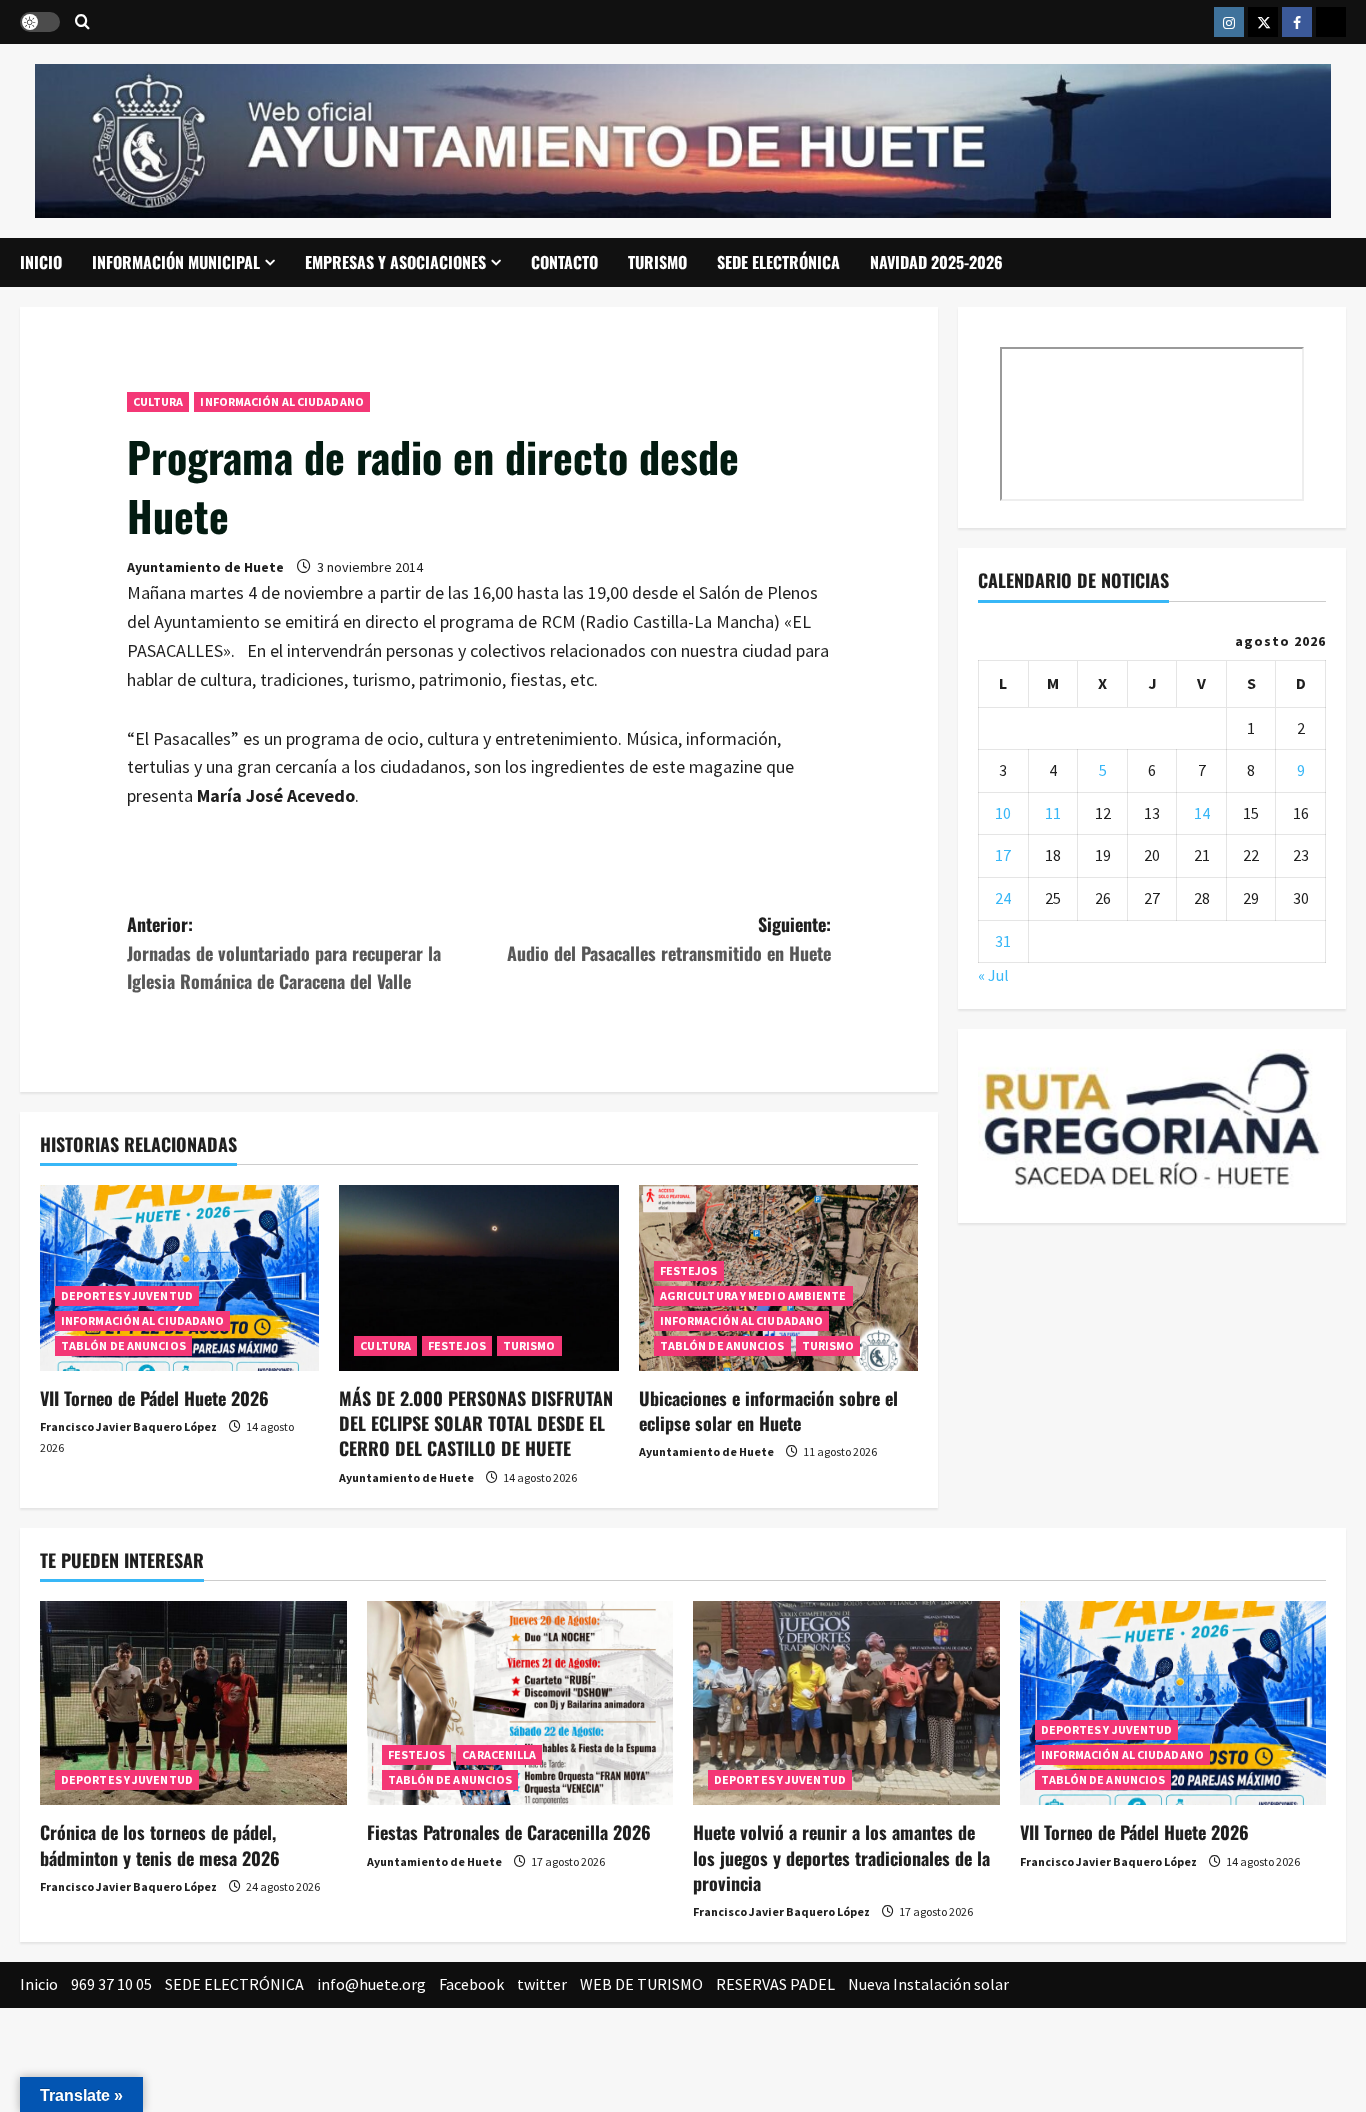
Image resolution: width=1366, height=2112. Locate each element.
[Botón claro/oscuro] (40, 22)
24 (1003, 898)
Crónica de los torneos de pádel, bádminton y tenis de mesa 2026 (160, 1844)
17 (1003, 855)
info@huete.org (371, 1984)
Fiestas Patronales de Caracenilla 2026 (509, 1832)
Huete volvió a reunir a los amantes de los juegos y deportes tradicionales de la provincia (841, 1857)
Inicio (41, 262)
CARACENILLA (499, 1754)
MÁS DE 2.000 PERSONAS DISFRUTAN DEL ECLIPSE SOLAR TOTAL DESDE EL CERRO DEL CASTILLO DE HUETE (476, 1423)
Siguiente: (669, 938)
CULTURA (158, 401)
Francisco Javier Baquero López (128, 1426)
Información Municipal (176, 262)
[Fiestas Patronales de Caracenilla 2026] (520, 1703)
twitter (542, 1984)
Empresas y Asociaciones (395, 262)
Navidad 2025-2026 (936, 262)
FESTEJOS (457, 1345)
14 (1202, 813)
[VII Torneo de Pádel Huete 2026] (179, 1278)
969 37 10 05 (111, 1984)
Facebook (471, 1984)
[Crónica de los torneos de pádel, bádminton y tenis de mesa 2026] (193, 1703)
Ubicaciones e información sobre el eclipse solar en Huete (768, 1410)
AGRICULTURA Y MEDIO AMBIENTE (753, 1295)
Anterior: (284, 953)
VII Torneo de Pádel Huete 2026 (154, 1398)
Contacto (564, 262)
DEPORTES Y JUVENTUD (127, 1295)
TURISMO (657, 262)
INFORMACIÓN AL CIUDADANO (281, 401)
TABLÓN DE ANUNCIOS (123, 1345)
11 (1053, 813)
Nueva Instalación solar (928, 1984)
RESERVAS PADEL (775, 1984)
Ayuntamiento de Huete (205, 567)
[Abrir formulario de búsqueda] (82, 22)
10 (1003, 813)
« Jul (993, 975)
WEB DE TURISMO (641, 1984)
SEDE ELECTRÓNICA (778, 262)
